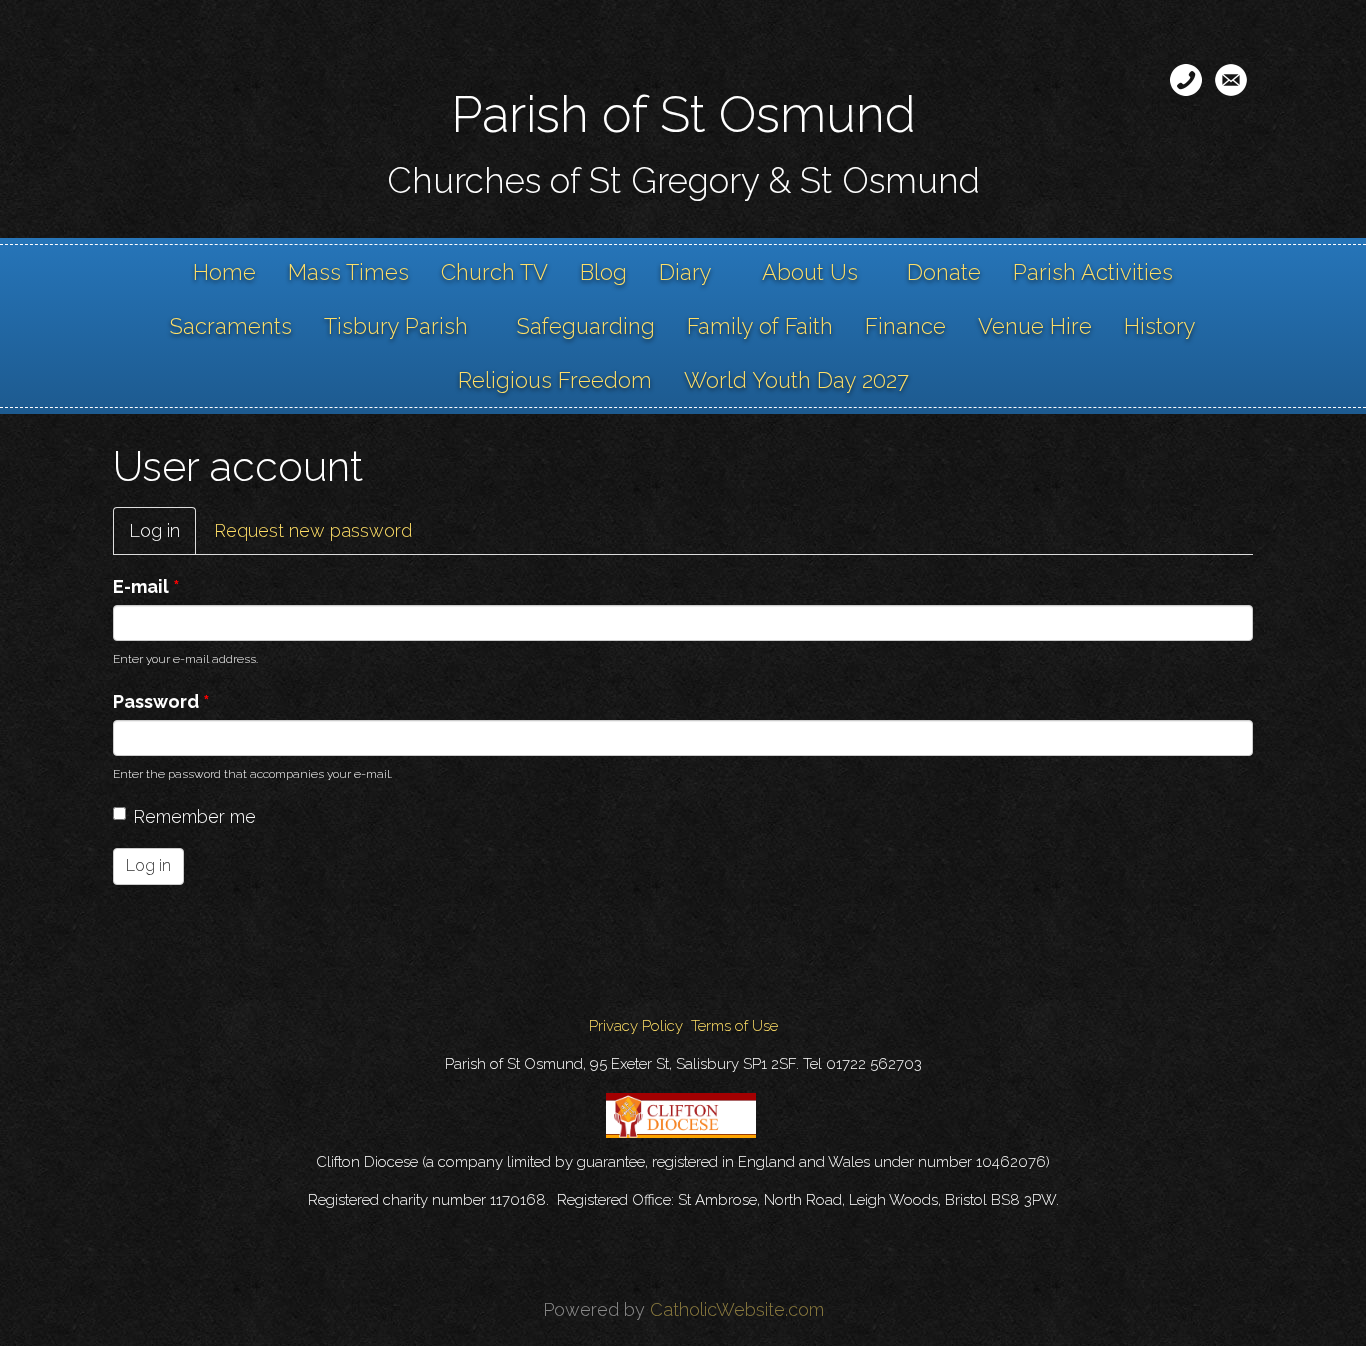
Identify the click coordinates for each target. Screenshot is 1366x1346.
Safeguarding (586, 326)
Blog (603, 272)
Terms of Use (734, 1026)
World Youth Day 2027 (796, 380)
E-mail (146, 586)
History (1160, 326)
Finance (905, 326)
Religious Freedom (555, 380)
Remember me (194, 816)
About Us (810, 272)
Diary (685, 272)
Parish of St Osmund (683, 114)
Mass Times (348, 272)
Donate (944, 272)
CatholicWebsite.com (737, 1309)
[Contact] (1186, 80)
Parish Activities (1093, 272)
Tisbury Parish (396, 326)
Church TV (494, 272)
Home (224, 272)
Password (161, 701)
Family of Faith (760, 326)
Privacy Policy (636, 1026)
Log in (162, 537)
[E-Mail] (1231, 80)
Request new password (313, 530)
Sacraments (231, 326)
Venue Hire (1035, 326)
